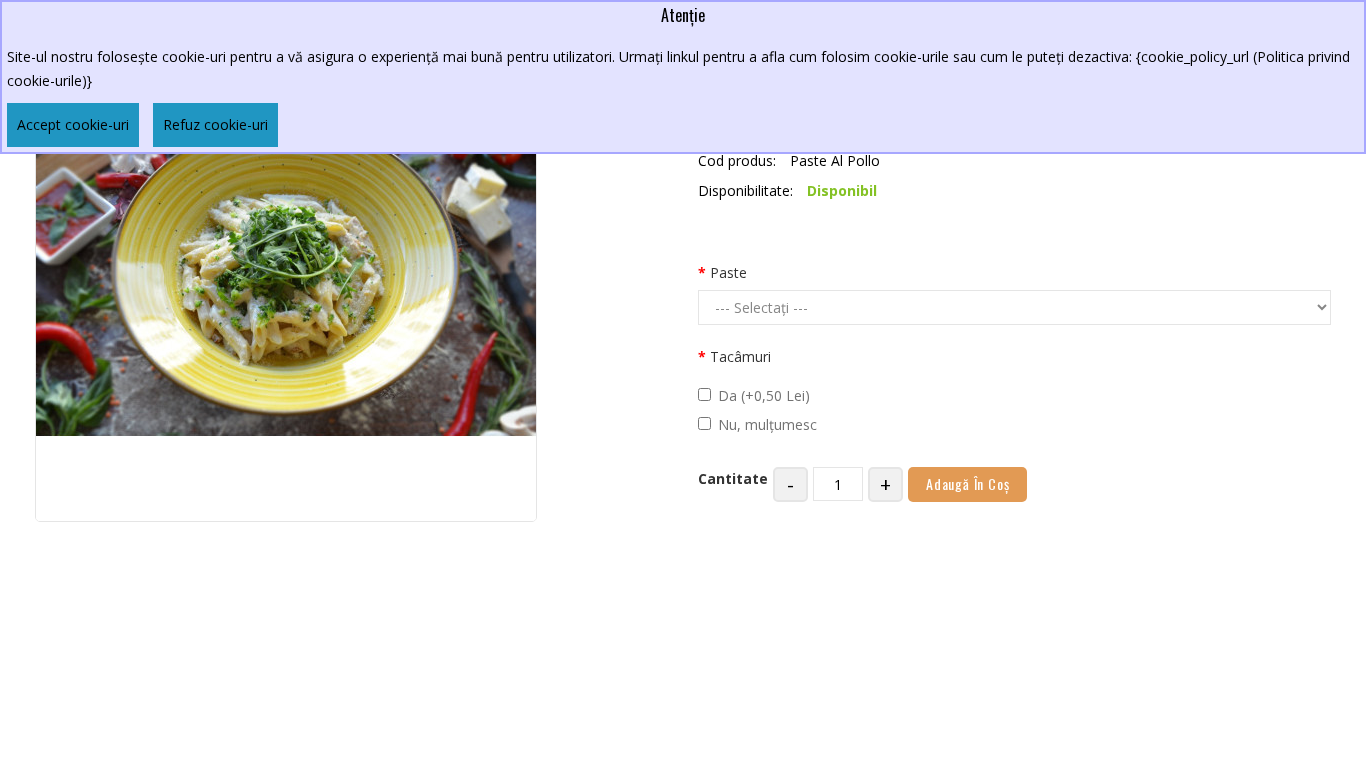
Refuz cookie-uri (215, 124)
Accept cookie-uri (73, 124)
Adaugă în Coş (967, 483)
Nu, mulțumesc (767, 424)
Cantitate (733, 478)
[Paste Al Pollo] (286, 269)
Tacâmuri (740, 356)
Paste (728, 272)
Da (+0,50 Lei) (764, 395)
